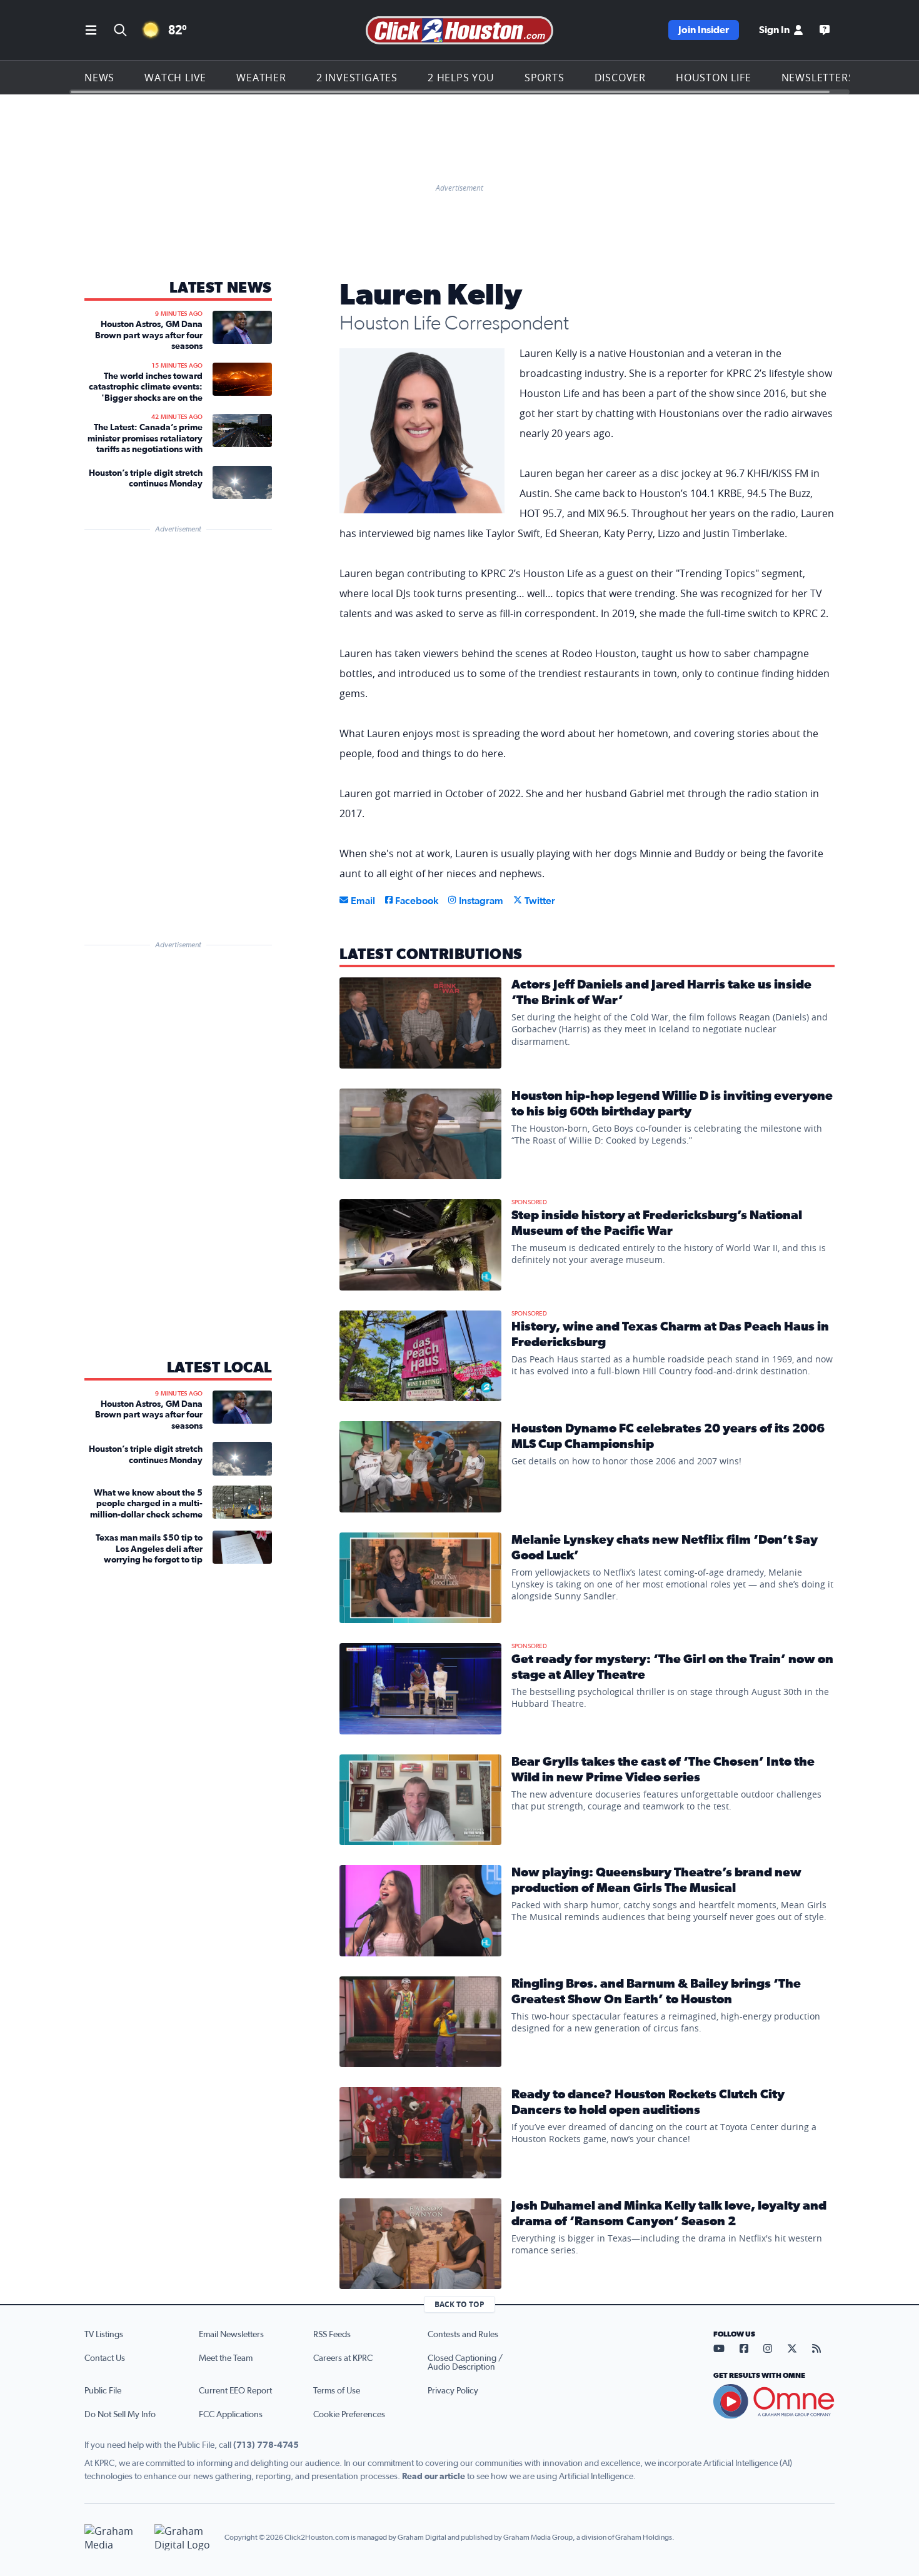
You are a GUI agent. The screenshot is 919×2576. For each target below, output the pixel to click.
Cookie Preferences (349, 2415)
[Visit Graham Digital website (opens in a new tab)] (184, 2538)
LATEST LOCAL (219, 1368)
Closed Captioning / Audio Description (465, 2363)
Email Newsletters (231, 2335)
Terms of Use (337, 2391)
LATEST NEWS (221, 288)
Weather (261, 78)
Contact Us (105, 2358)
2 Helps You (461, 78)
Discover (620, 78)
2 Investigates (357, 78)
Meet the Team (226, 2358)
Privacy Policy (453, 2391)
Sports (545, 78)
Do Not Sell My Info (120, 2415)
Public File (103, 2391)
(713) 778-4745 (266, 2445)
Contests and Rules (463, 2335)
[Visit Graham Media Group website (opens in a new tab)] (114, 2538)
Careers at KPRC (343, 2358)
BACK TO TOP (459, 2304)
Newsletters (818, 78)
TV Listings (104, 2335)
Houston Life (714, 78)
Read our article (434, 2477)
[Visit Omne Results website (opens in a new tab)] (774, 2402)
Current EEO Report (235, 2391)
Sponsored (529, 1202)
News (99, 78)
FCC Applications (231, 2415)
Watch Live (175, 78)
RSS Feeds (332, 2335)
